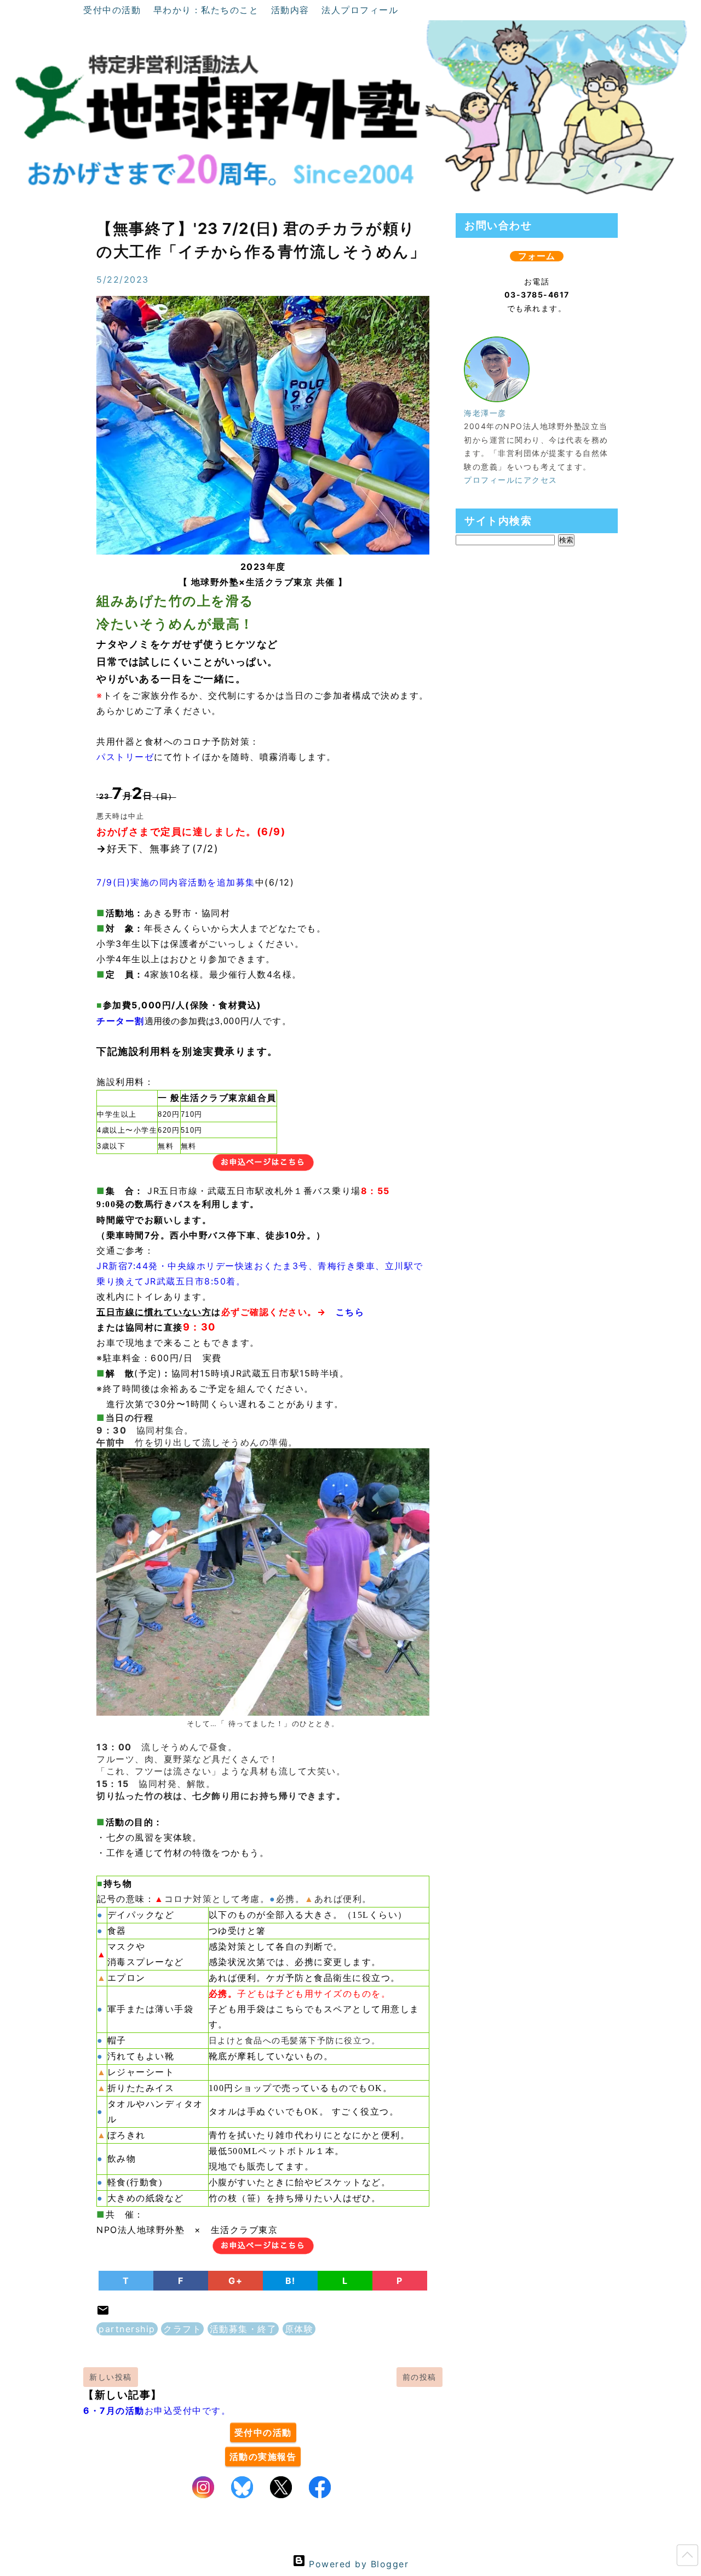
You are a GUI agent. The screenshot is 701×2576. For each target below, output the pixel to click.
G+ (235, 2281)
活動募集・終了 (243, 2329)
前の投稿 (420, 2377)
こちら (350, 1312)
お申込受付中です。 (157, 2411)
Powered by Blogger (357, 2564)
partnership (127, 2329)
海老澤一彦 (485, 413)
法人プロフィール (360, 10)
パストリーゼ (125, 757)
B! (291, 2281)
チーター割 (120, 1021)
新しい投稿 (111, 2377)
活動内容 (292, 10)
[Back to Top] (687, 2557)
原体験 (299, 2329)
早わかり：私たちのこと (208, 10)
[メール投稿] (103, 2314)
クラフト (182, 2329)
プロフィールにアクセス (511, 480)
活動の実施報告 (263, 2457)
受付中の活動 (114, 10)
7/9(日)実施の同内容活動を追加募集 (176, 882)
